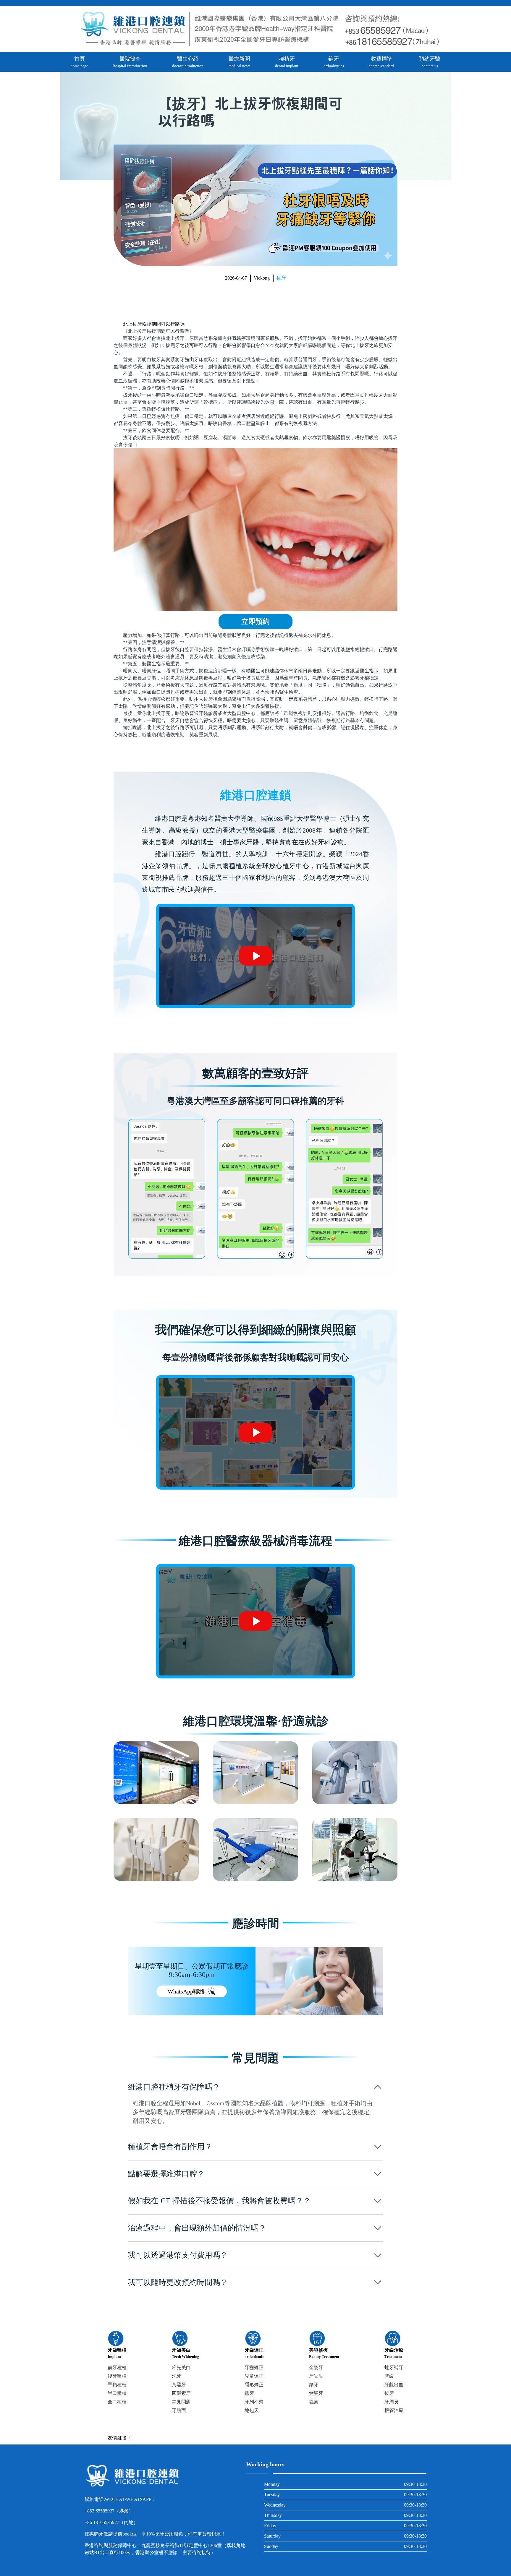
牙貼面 (179, 2410)
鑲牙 (314, 2385)
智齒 (389, 2376)
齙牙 (249, 2393)
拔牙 (281, 278)
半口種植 (117, 2393)
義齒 (314, 2402)
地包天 (252, 2410)
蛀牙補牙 (394, 2367)
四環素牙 (181, 2393)
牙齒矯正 (254, 2367)
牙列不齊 (254, 2402)
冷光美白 (181, 2367)
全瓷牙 (316, 2367)
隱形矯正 (254, 2385)
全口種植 (117, 2402)
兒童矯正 (254, 2376)
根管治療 (394, 2410)
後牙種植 (117, 2376)
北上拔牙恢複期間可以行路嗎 (154, 324)
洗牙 (177, 2376)
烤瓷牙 (316, 2393)
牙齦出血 (394, 2385)
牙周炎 (392, 2402)
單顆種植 (117, 2385)
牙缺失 (316, 2376)
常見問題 (181, 2402)
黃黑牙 (179, 2385)
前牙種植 (117, 2367)
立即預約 (256, 622)
